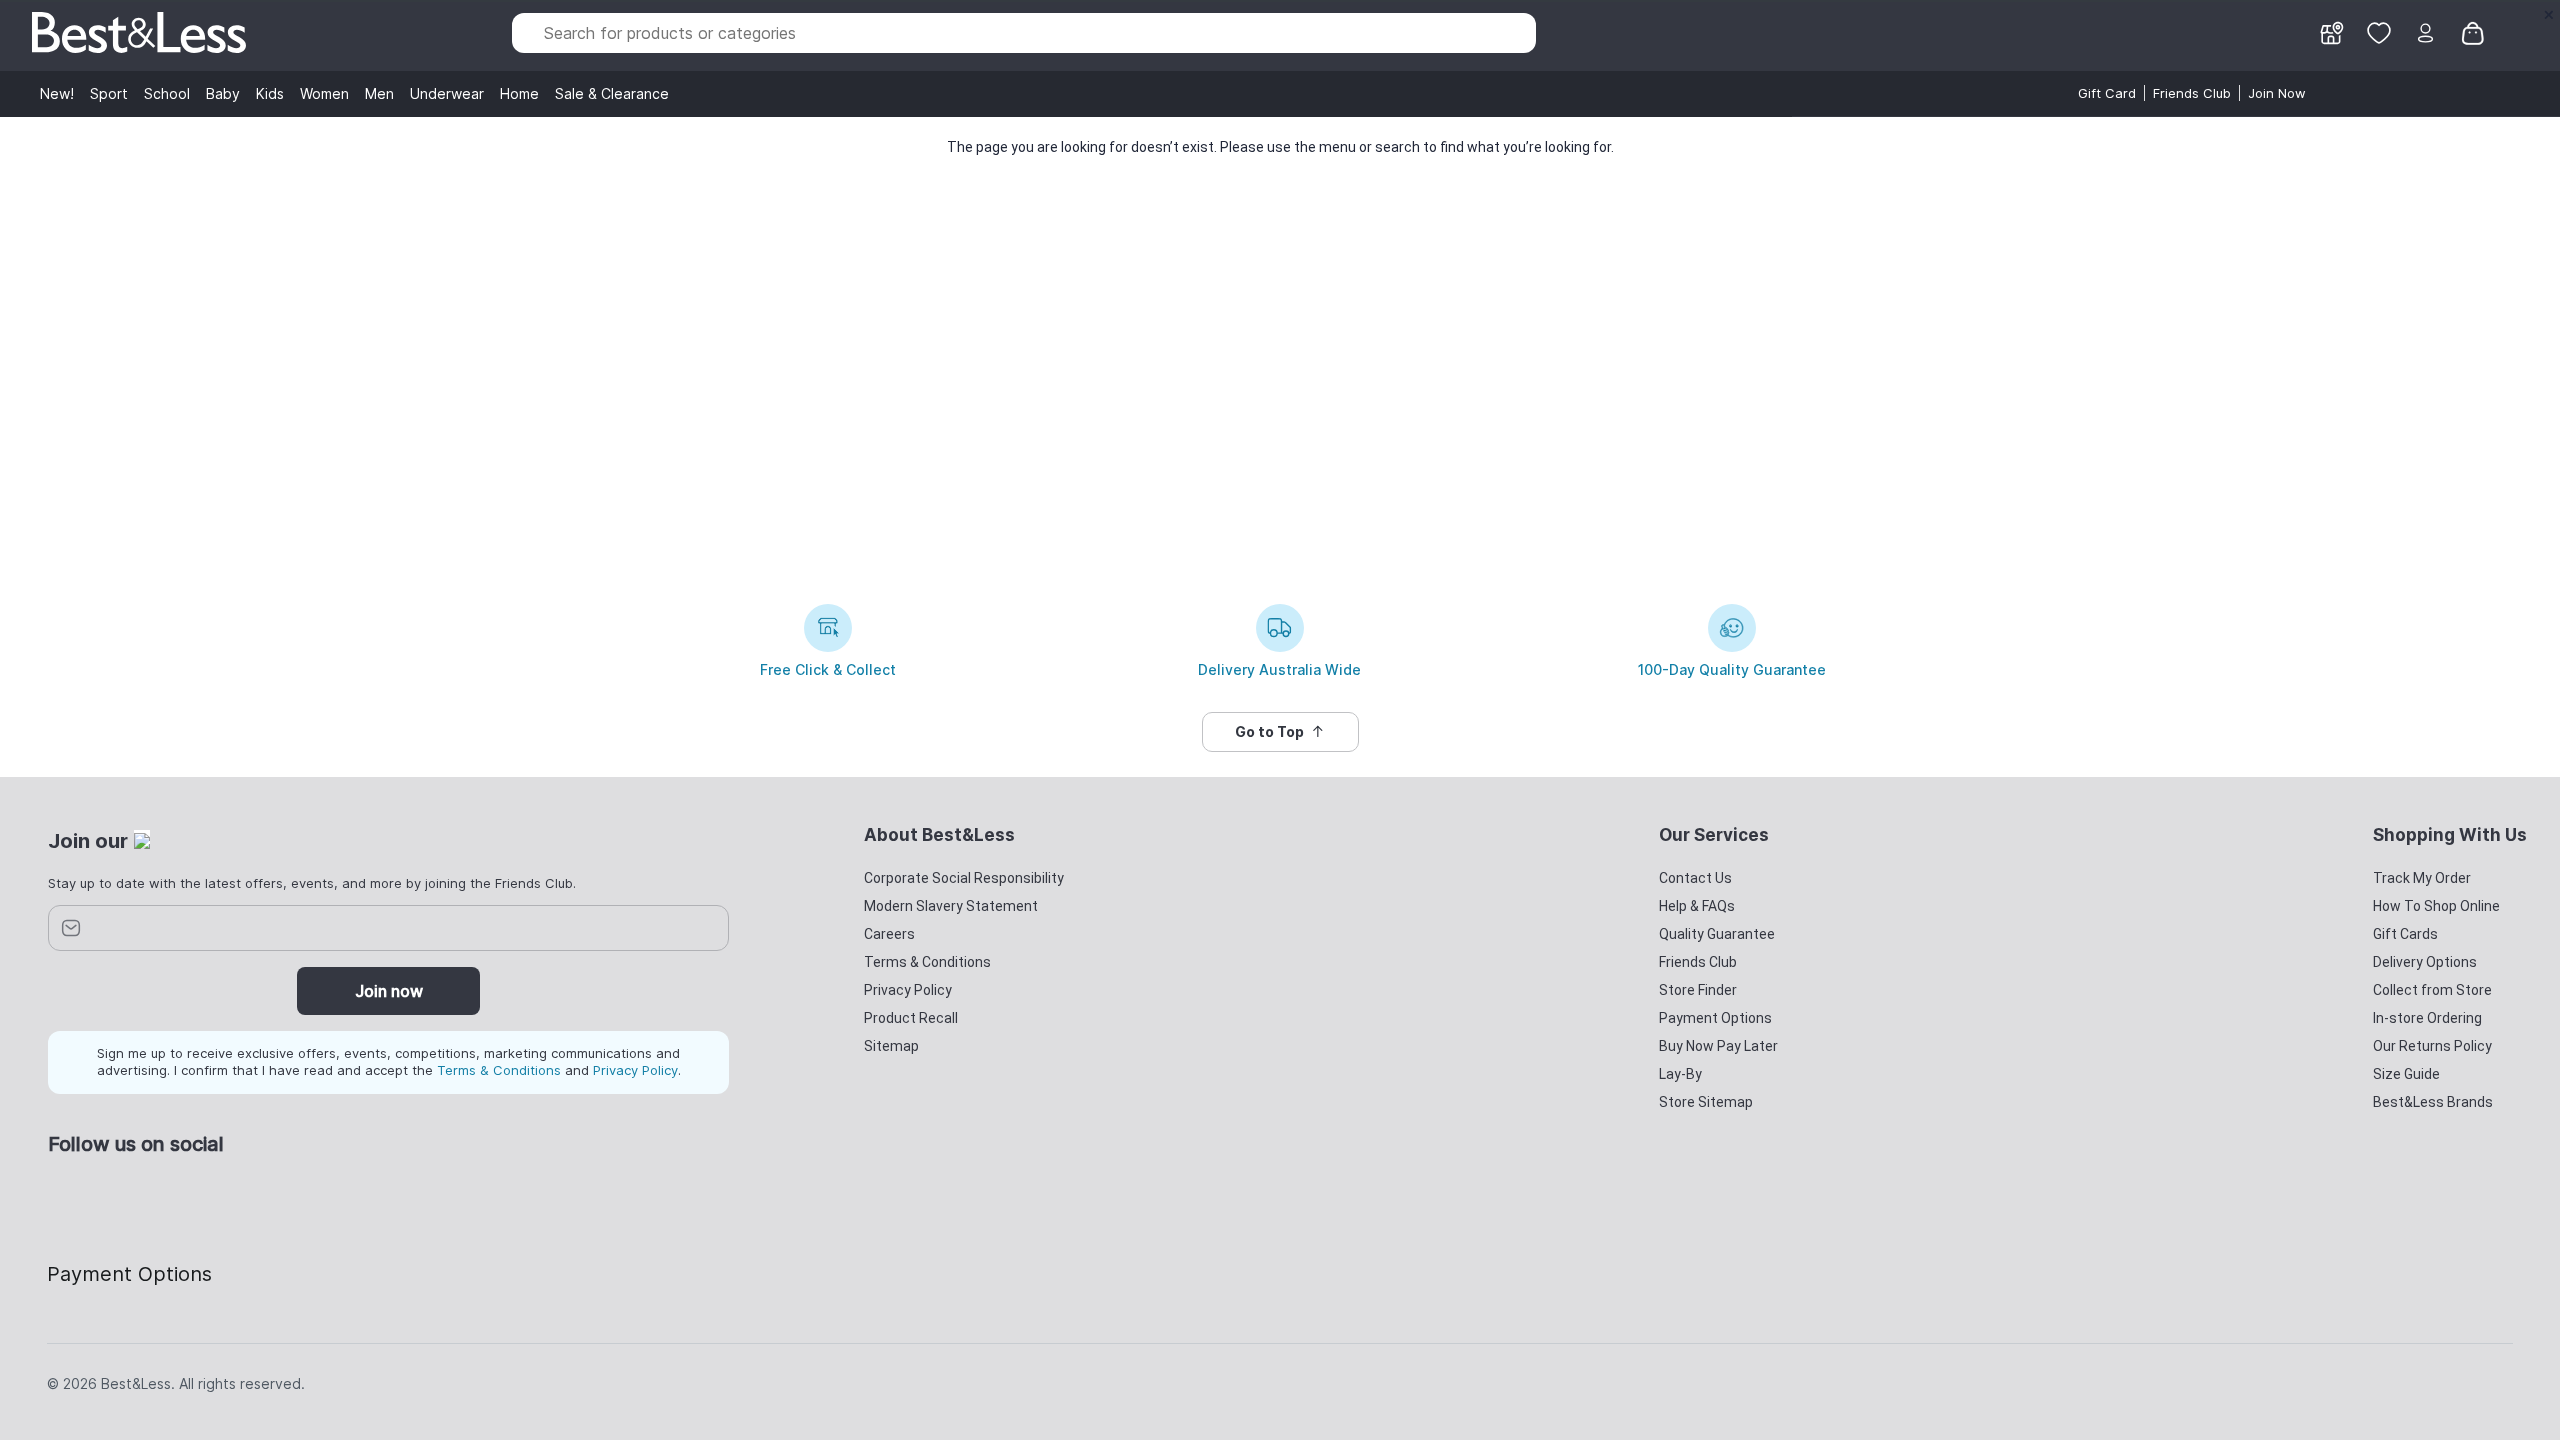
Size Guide (2406, 1074)
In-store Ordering (2427, 1018)
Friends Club (2192, 93)
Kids (270, 93)
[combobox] (1024, 33)
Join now (389, 991)
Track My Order (2422, 878)
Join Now (2277, 93)
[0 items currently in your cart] (2473, 31)
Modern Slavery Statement (951, 906)
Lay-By (1680, 1074)
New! (57, 93)
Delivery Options (2425, 962)
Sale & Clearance (612, 93)
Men (379, 93)
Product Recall (911, 1018)
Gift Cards (2405, 934)
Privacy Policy (635, 1070)
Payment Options (1715, 1018)
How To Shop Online (2436, 906)
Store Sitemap (1706, 1102)
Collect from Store (2432, 990)
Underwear (447, 93)
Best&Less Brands (2433, 1102)
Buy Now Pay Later (1718, 1046)
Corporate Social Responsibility (964, 878)
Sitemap (891, 1046)
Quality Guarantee (1717, 934)
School (167, 93)
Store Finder (1698, 990)
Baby (223, 93)
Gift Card (2107, 93)
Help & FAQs (1697, 906)
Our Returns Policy (2432, 1046)
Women (324, 93)
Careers (889, 934)
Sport (109, 93)
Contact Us (1695, 878)
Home (519, 93)
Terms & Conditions (499, 1070)
